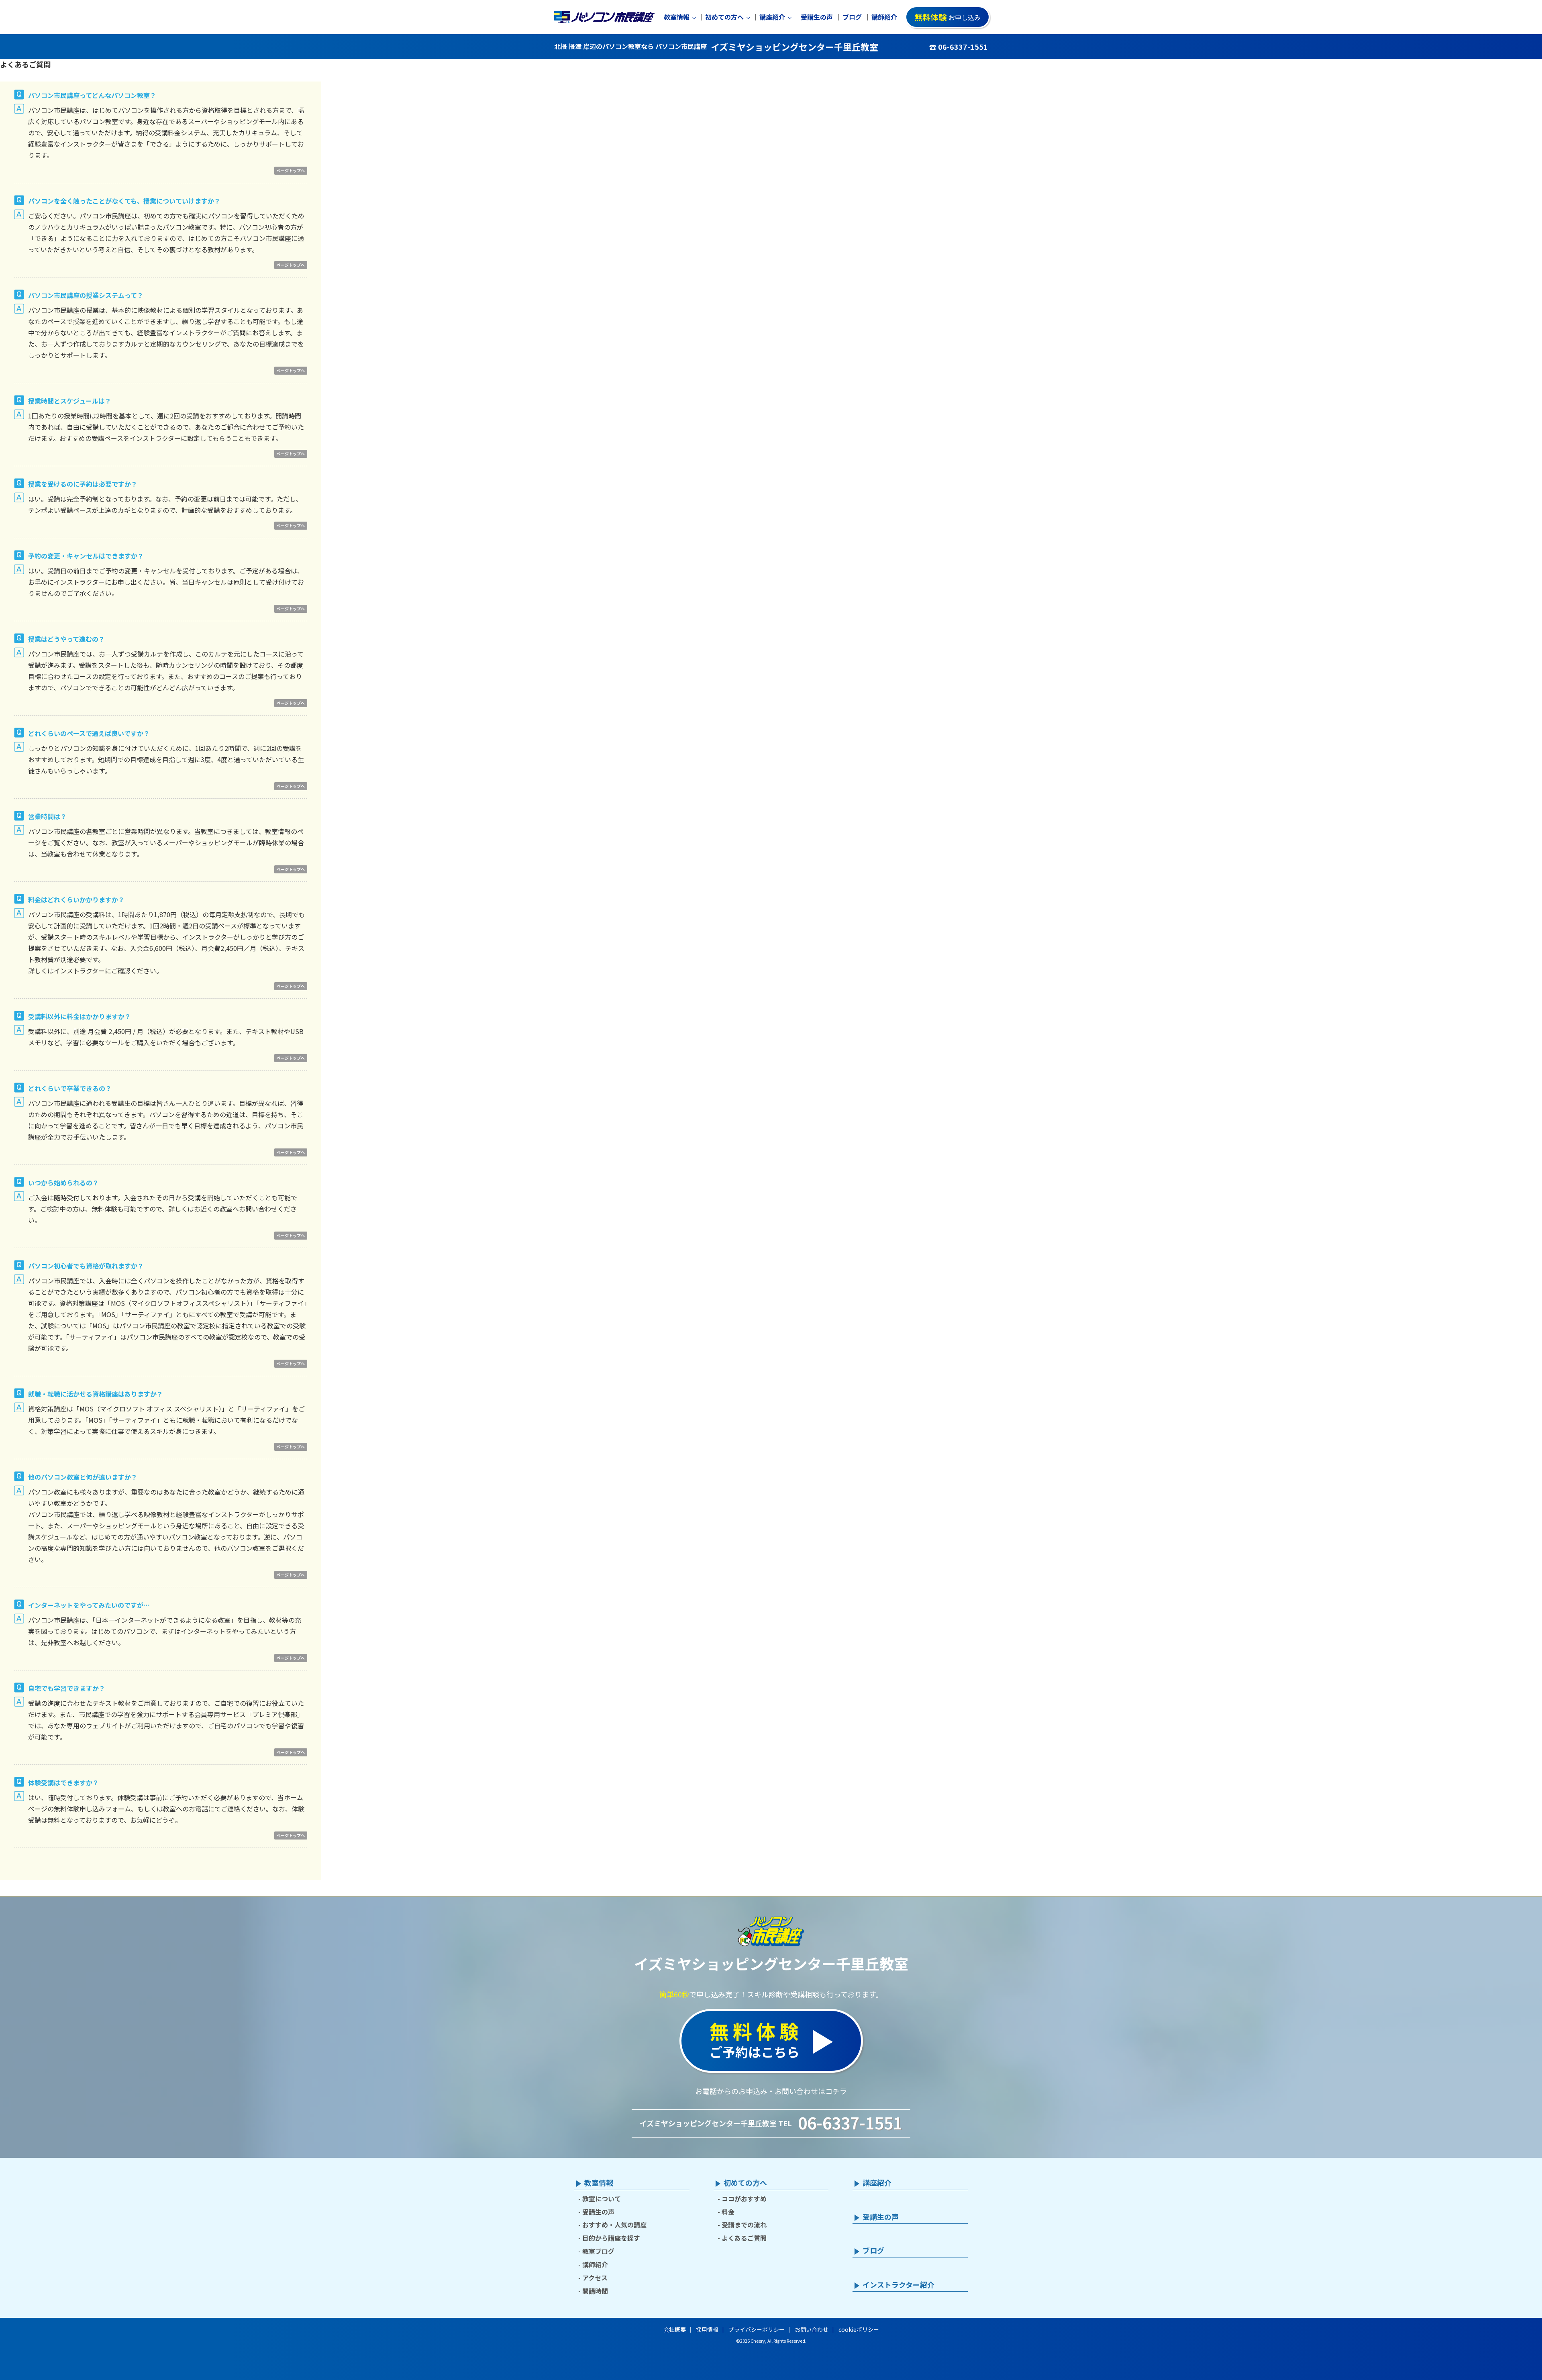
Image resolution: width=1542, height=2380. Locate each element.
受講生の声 (817, 17)
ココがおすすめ (744, 2198)
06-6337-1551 (850, 2123)
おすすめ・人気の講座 (614, 2225)
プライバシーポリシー (757, 2329)
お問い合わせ (812, 2329)
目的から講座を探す (611, 2238)
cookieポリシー (859, 2329)
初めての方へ (724, 17)
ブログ (852, 17)
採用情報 (707, 2329)
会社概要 (675, 2329)
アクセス (595, 2278)
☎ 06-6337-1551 (959, 47)
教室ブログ (598, 2251)
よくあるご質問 (744, 2238)
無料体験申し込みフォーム (92, 1809)
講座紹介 (772, 17)
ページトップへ (291, 170)
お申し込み (947, 17)
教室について (602, 2198)
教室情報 (677, 17)
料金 (728, 2212)
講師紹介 (884, 17)
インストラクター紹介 (898, 2285)
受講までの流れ (744, 2225)
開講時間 (595, 2291)
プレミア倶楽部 (275, 1714)
